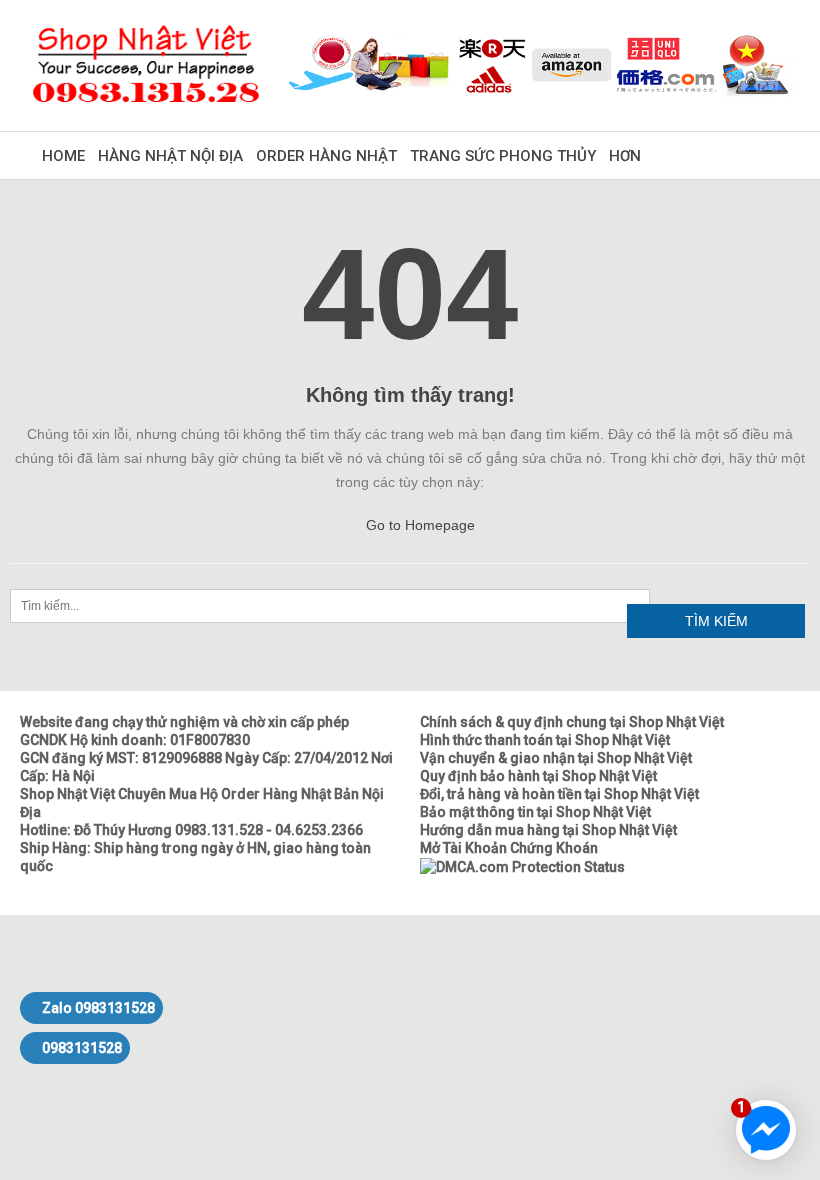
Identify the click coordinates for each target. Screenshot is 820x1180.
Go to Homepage (418, 525)
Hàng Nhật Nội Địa (170, 156)
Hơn (625, 156)
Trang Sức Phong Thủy (503, 156)
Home (63, 156)
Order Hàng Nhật (326, 156)
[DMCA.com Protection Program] (522, 866)
